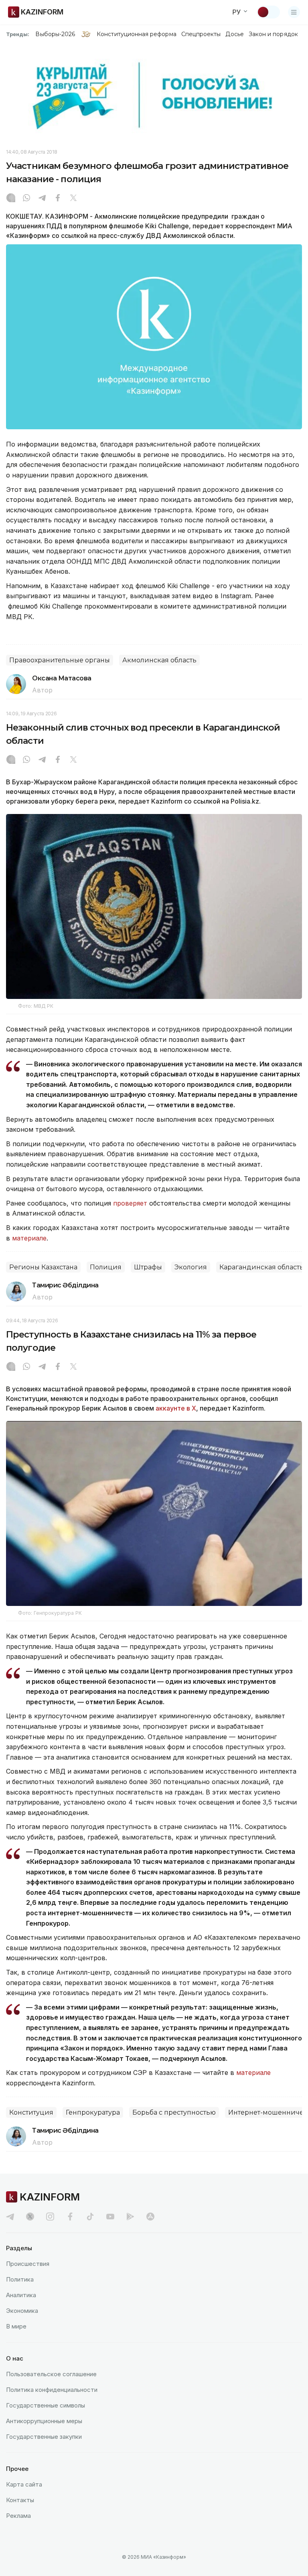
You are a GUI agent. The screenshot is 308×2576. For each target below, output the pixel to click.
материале (29, 1238)
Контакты (20, 2500)
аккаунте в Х (176, 1408)
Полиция (106, 1267)
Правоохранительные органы (60, 660)
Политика (20, 2279)
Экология (191, 1267)
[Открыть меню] (294, 12)
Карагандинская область (261, 1267)
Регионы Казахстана (43, 1267)
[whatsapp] (26, 199)
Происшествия (28, 2264)
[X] (73, 199)
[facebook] (70, 2217)
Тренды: (18, 34)
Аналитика (21, 2295)
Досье (234, 34)
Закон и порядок (273, 34)
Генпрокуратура (93, 2112)
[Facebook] (58, 199)
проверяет (131, 1203)
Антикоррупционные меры (44, 2421)
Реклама (18, 2516)
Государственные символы (46, 2405)
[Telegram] (42, 199)
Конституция (31, 2112)
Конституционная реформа (137, 34)
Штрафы (148, 1267)
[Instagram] (11, 199)
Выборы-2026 (55, 34)
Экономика (22, 2311)
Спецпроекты (201, 34)
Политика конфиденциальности (52, 2390)
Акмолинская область (159, 660)
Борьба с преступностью (174, 2112)
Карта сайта (24, 2484)
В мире (16, 2326)
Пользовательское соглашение (51, 2374)
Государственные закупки (44, 2437)
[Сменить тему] (268, 12)
